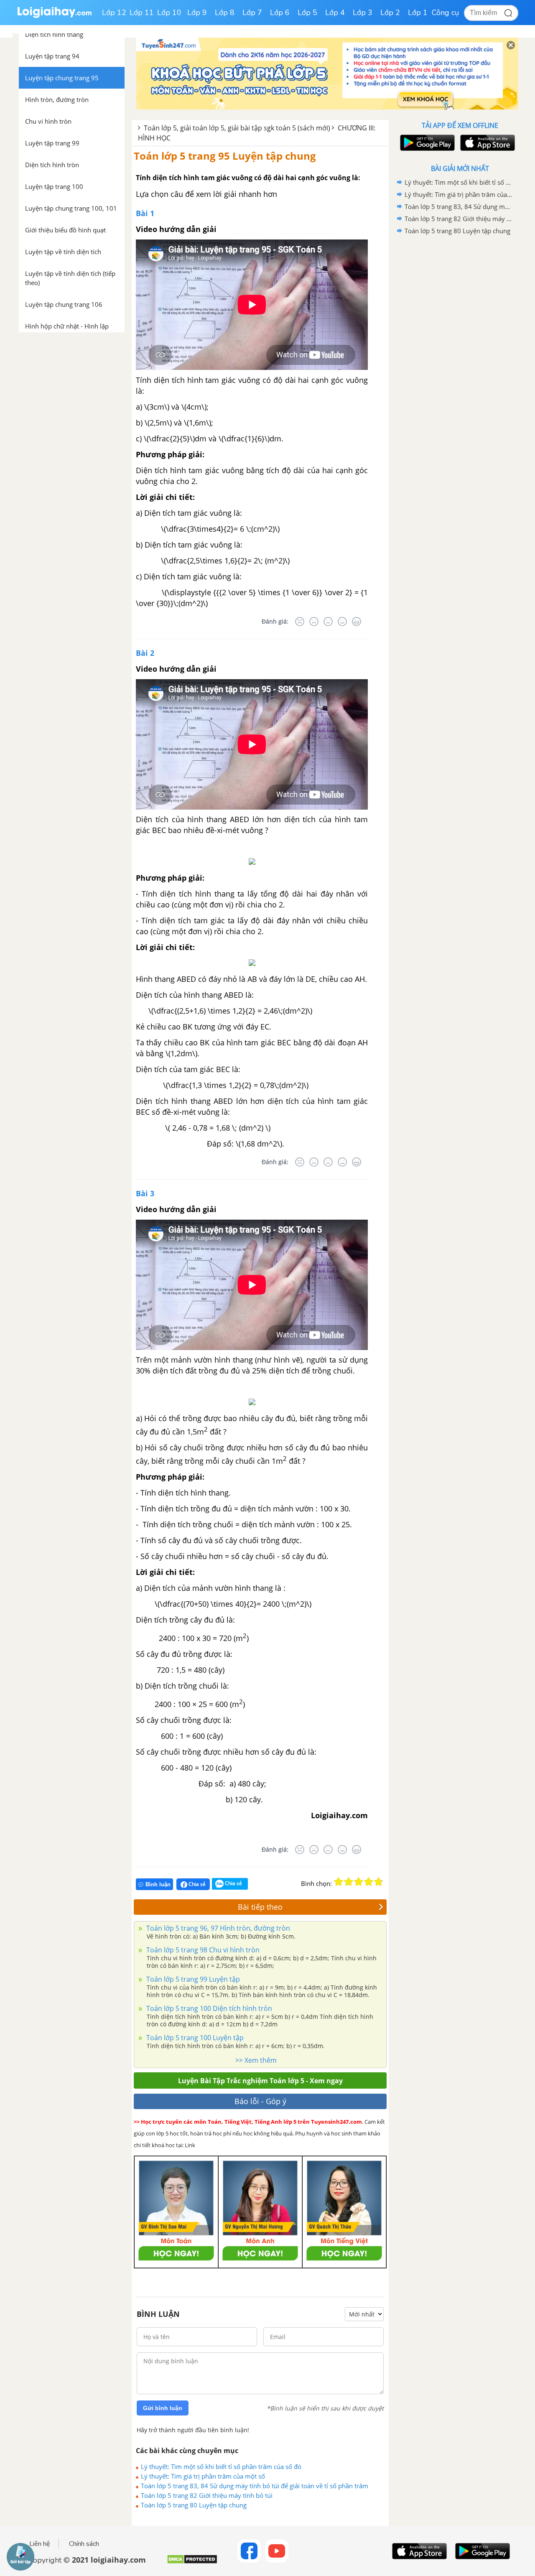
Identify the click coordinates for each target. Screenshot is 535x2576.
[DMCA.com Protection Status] (192, 2562)
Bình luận (158, 1884)
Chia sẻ (196, 1884)
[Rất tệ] (300, 622)
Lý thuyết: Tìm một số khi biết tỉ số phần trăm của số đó (221, 2466)
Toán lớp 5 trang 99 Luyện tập (192, 1979)
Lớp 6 (280, 13)
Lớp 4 (335, 13)
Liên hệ (40, 2544)
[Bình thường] (328, 622)
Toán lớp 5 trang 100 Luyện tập (194, 2038)
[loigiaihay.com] (54, 16)
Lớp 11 (142, 13)
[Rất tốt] (357, 622)
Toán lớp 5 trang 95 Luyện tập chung (225, 156)
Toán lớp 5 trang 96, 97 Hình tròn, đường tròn (217, 1928)
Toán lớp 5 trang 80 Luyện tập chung (194, 2505)
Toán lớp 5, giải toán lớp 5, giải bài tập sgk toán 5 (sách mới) (237, 128)
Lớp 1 (418, 13)
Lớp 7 (252, 13)
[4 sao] (369, 1882)
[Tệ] (314, 622)
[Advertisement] (460, 370)
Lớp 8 (225, 13)
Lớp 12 (114, 13)
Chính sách (84, 2544)
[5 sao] (379, 1882)
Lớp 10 (169, 13)
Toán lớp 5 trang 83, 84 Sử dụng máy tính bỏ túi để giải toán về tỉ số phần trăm (255, 2486)
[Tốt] (342, 622)
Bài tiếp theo (260, 1907)
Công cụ (445, 13)
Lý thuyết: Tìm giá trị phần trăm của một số (203, 2476)
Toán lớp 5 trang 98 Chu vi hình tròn (202, 1950)
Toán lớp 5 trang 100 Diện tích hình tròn (208, 2008)
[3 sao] (359, 1882)
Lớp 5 (307, 13)
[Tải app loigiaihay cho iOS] (487, 143)
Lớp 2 (390, 13)
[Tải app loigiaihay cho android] (426, 143)
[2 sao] (349, 1882)
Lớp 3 (363, 13)
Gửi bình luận (163, 2408)
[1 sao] (339, 1882)
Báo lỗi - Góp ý (260, 2101)
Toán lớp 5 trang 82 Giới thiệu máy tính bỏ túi (207, 2495)
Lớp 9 (197, 13)
